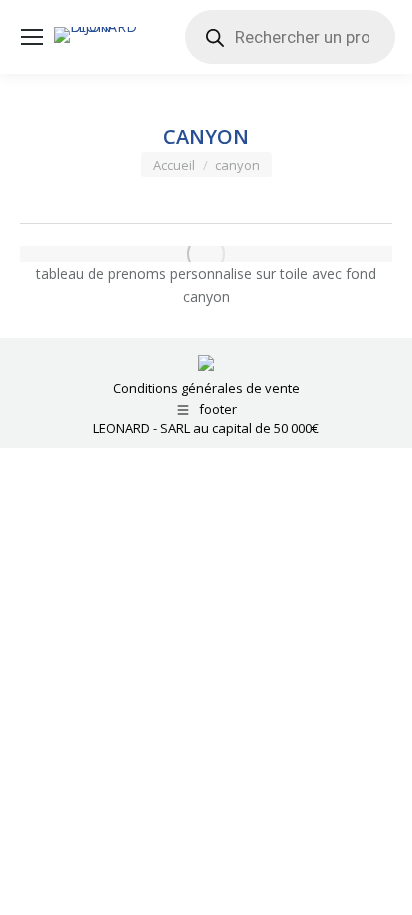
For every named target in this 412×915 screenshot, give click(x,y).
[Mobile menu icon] (32, 37)
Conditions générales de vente (206, 388)
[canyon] (206, 254)
